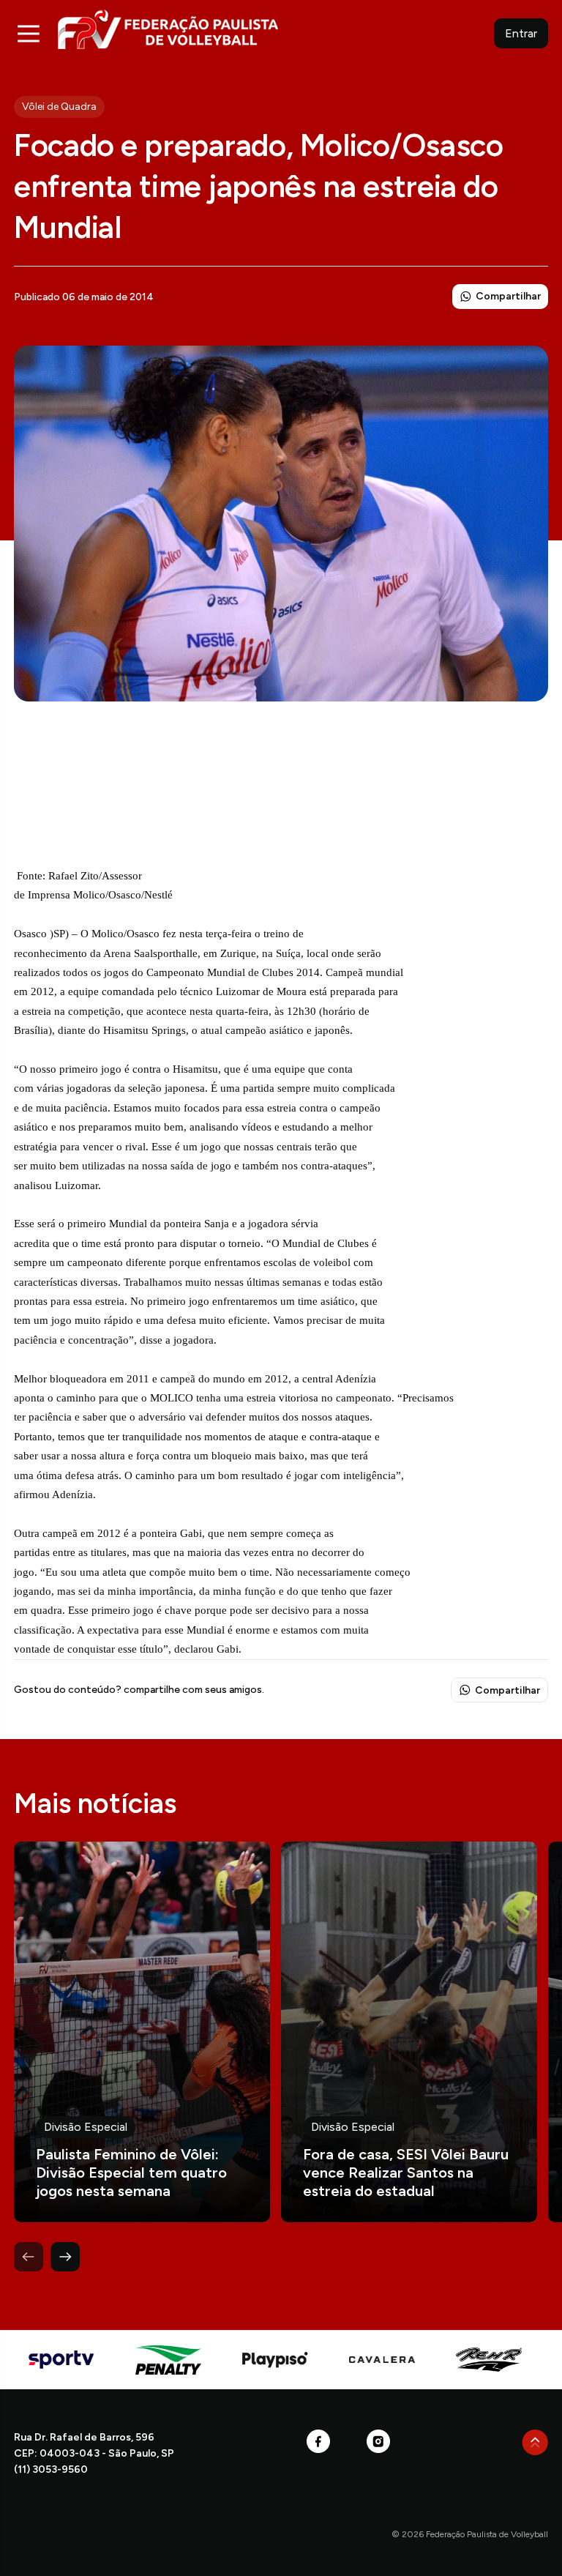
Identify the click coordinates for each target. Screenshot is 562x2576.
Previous (29, 2257)
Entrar (521, 33)
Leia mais (142, 2032)
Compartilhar (508, 296)
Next (65, 2257)
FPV (168, 29)
